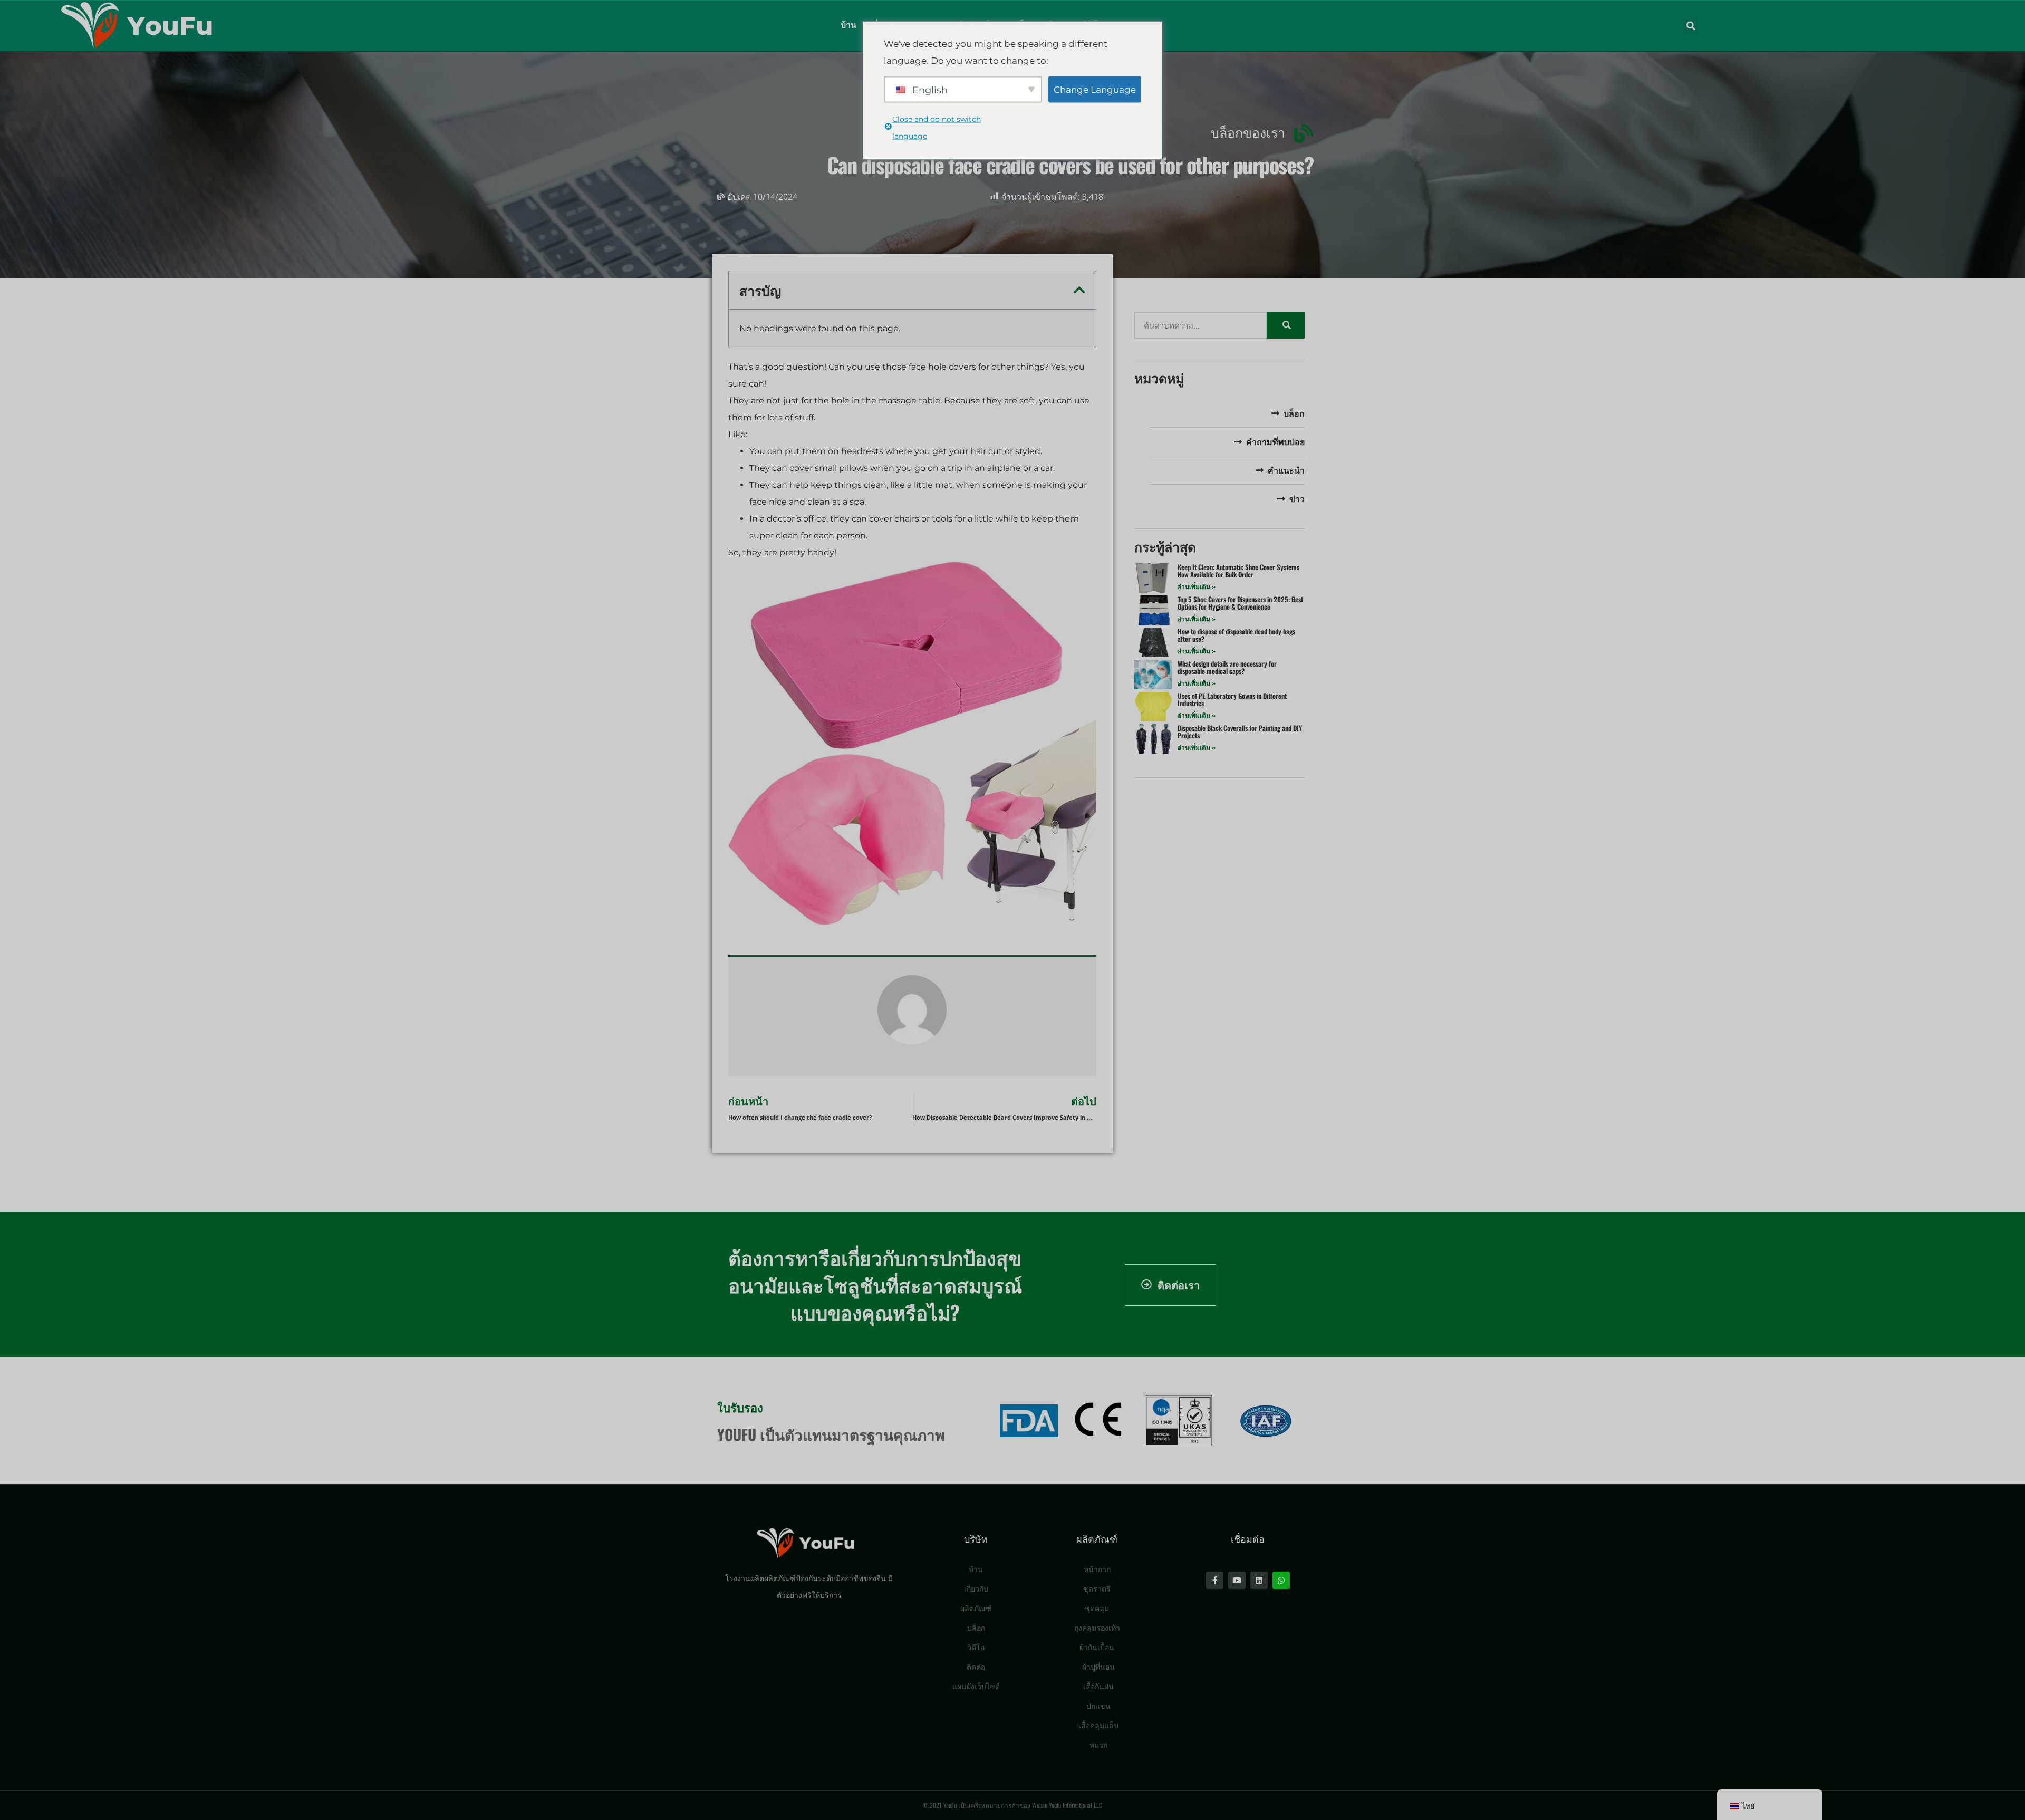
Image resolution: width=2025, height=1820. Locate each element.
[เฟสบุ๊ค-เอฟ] (1215, 1580)
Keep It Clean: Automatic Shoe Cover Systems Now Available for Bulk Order (1238, 571)
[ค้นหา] (1286, 325)
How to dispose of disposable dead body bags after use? (1236, 635)
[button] (1691, 26)
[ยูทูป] (1237, 1580)
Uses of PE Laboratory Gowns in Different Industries (1232, 699)
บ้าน (848, 25)
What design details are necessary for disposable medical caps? (1227, 667)
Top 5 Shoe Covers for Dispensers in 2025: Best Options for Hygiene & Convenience (1240, 603)
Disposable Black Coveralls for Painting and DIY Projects (1240, 731)
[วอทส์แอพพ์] (1281, 1580)
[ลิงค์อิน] (1259, 1580)
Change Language (1095, 89)
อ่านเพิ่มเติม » (1197, 587)
